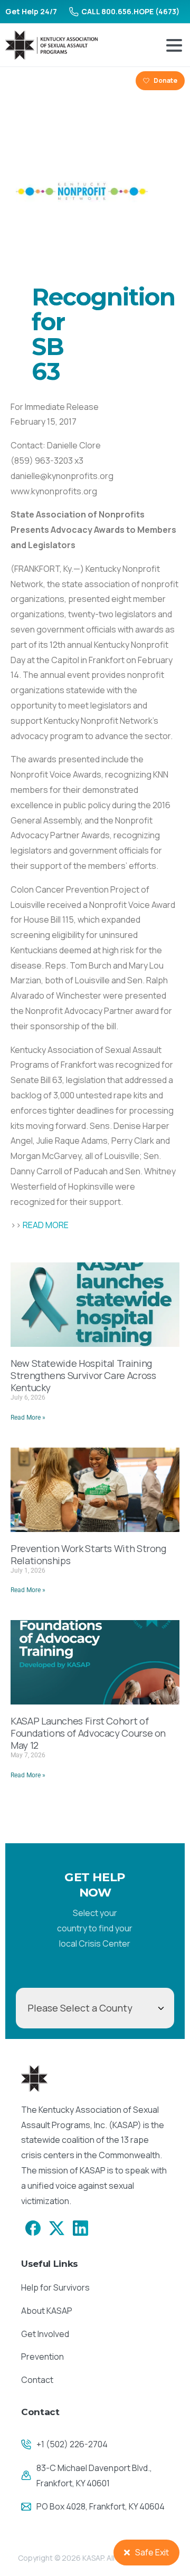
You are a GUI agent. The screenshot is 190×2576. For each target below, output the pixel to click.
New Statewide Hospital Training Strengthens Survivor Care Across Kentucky (83, 1375)
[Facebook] (17, 81)
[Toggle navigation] (174, 45)
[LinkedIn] (53, 81)
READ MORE (46, 1225)
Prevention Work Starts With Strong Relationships (88, 1554)
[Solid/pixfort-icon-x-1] (57, 2227)
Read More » (28, 1418)
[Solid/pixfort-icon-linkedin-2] (80, 2227)
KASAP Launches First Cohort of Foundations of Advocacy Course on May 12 (88, 1733)
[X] (35, 81)
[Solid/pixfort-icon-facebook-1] (33, 2227)
